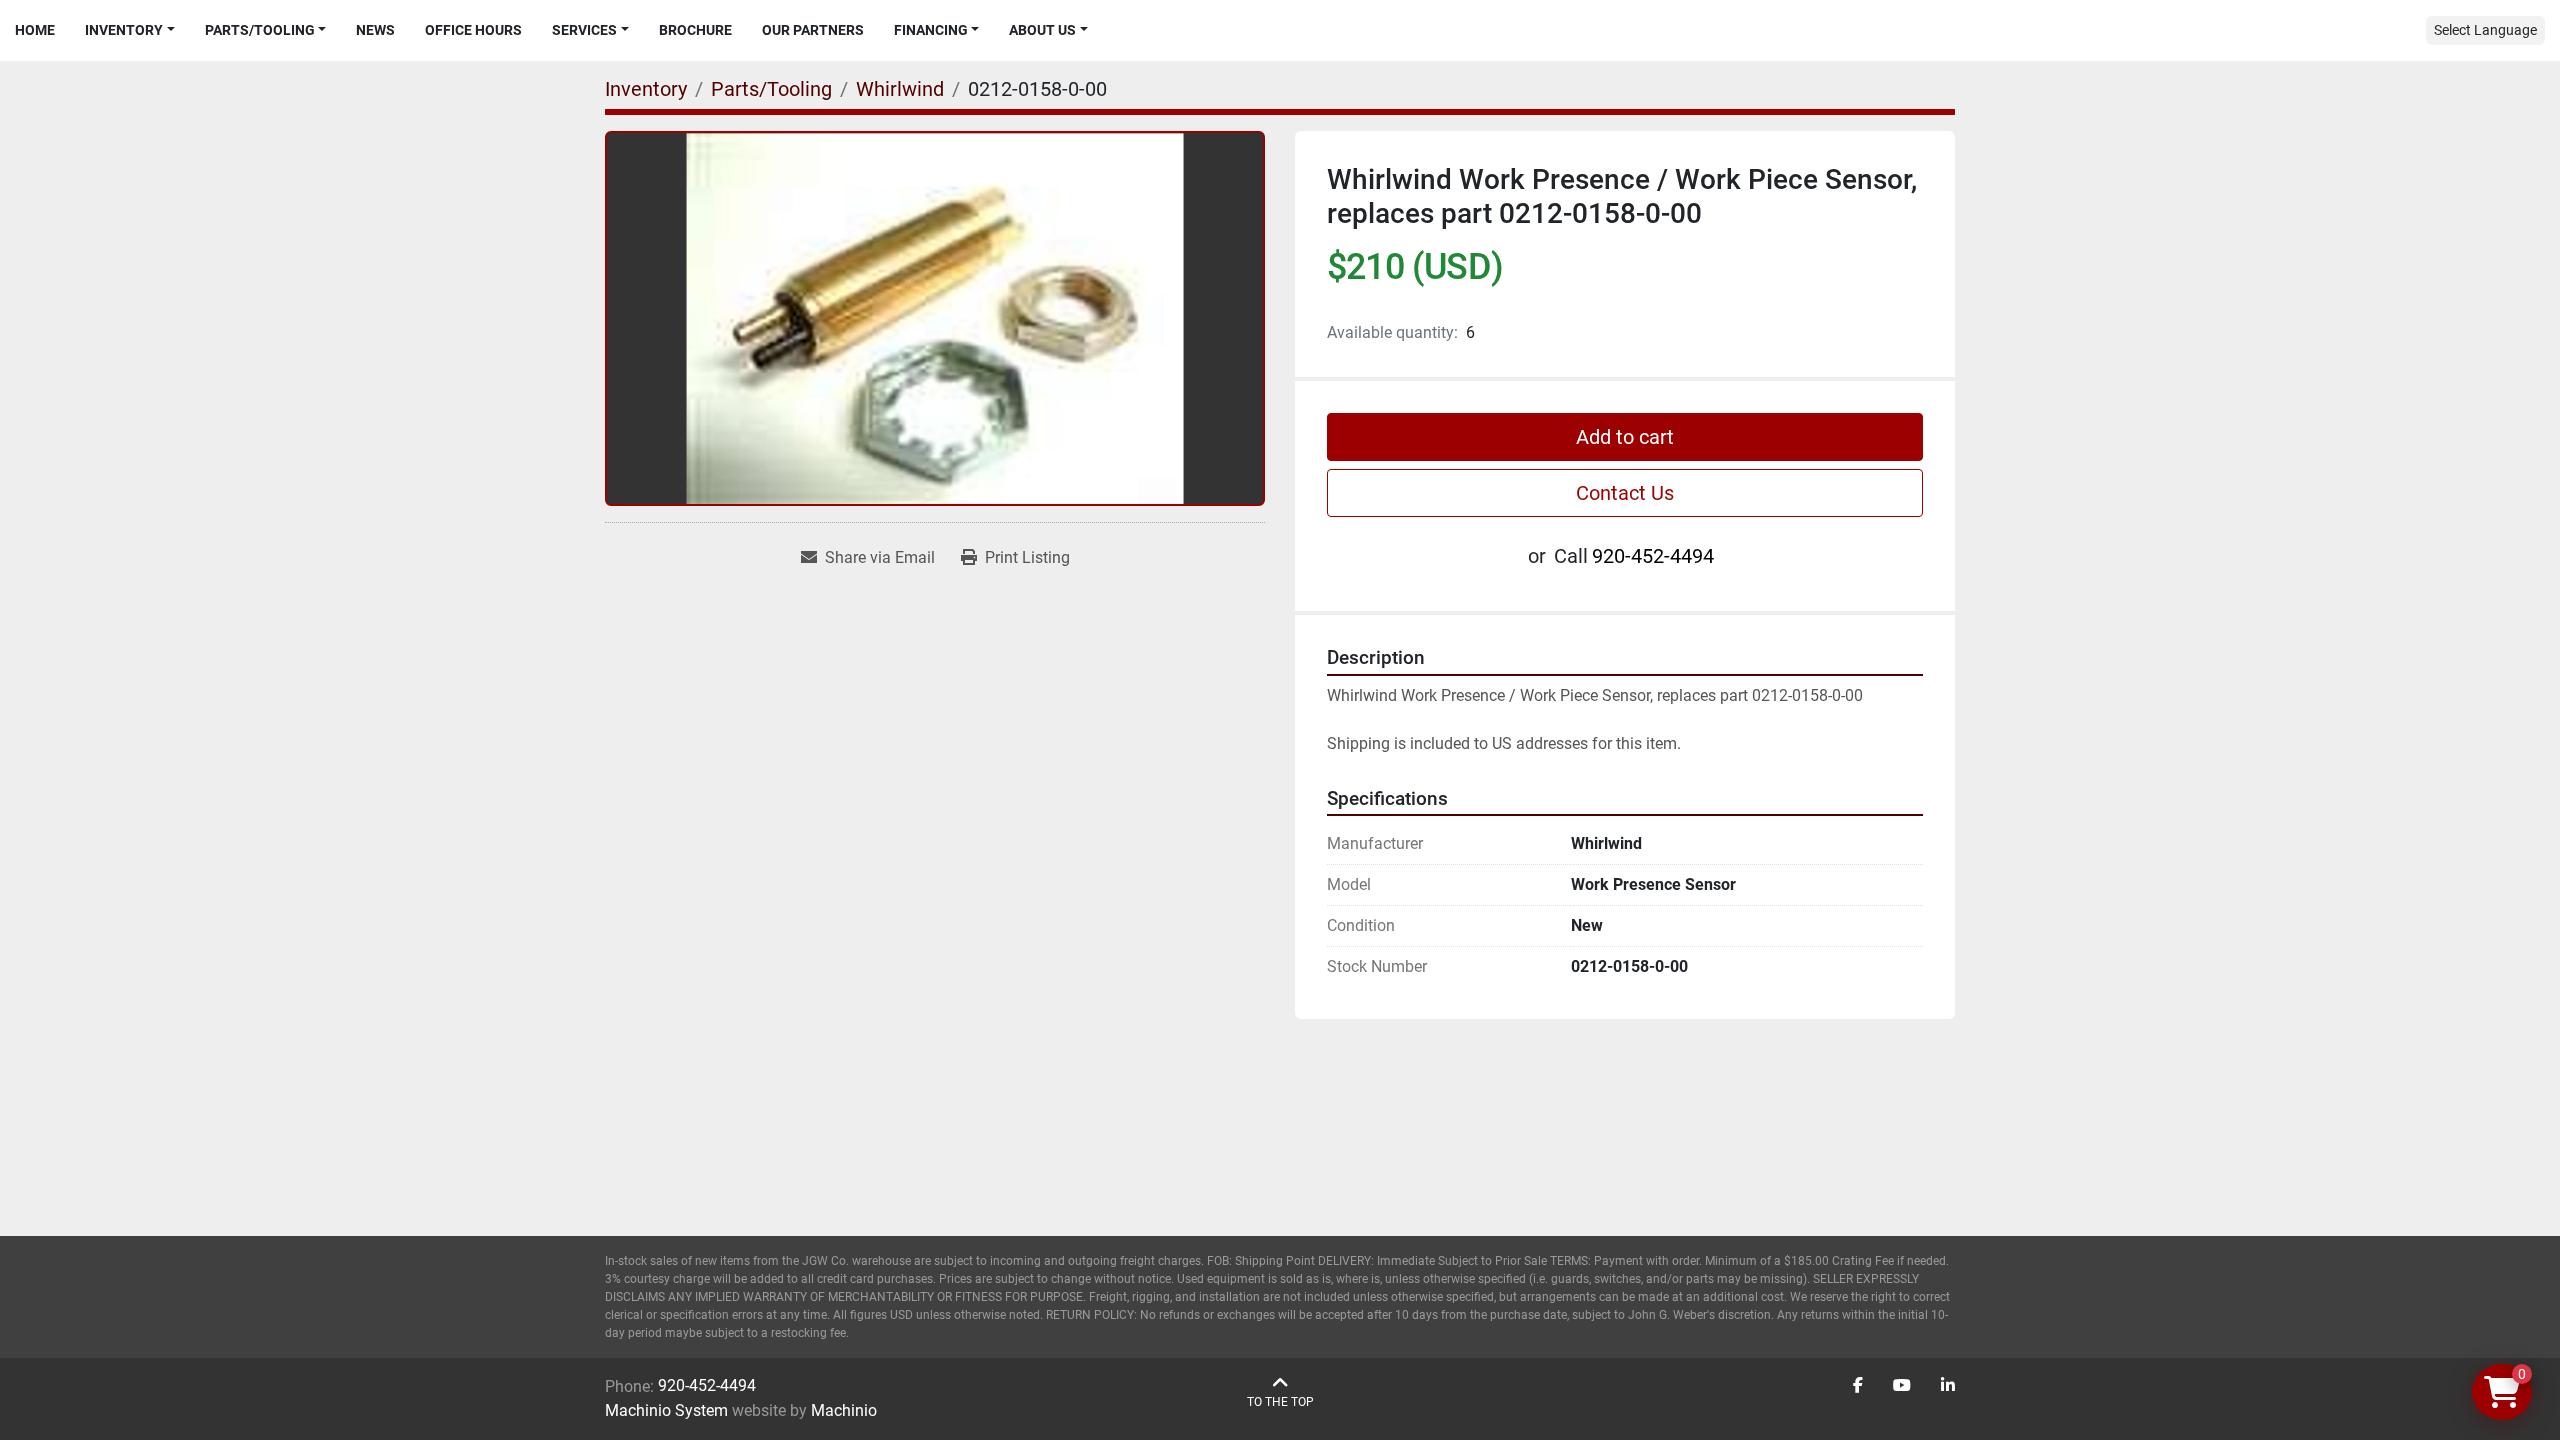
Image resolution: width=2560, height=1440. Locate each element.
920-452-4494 (1653, 556)
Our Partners (813, 30)
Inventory (124, 30)
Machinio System (666, 1410)
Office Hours (473, 30)
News (375, 30)
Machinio (844, 1410)
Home (35, 30)
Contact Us (1625, 493)
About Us (1042, 30)
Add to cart (1625, 437)
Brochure (695, 30)
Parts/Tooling (260, 30)
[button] (130, 30)
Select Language (2485, 30)
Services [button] (584, 30)
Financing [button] (931, 30)
